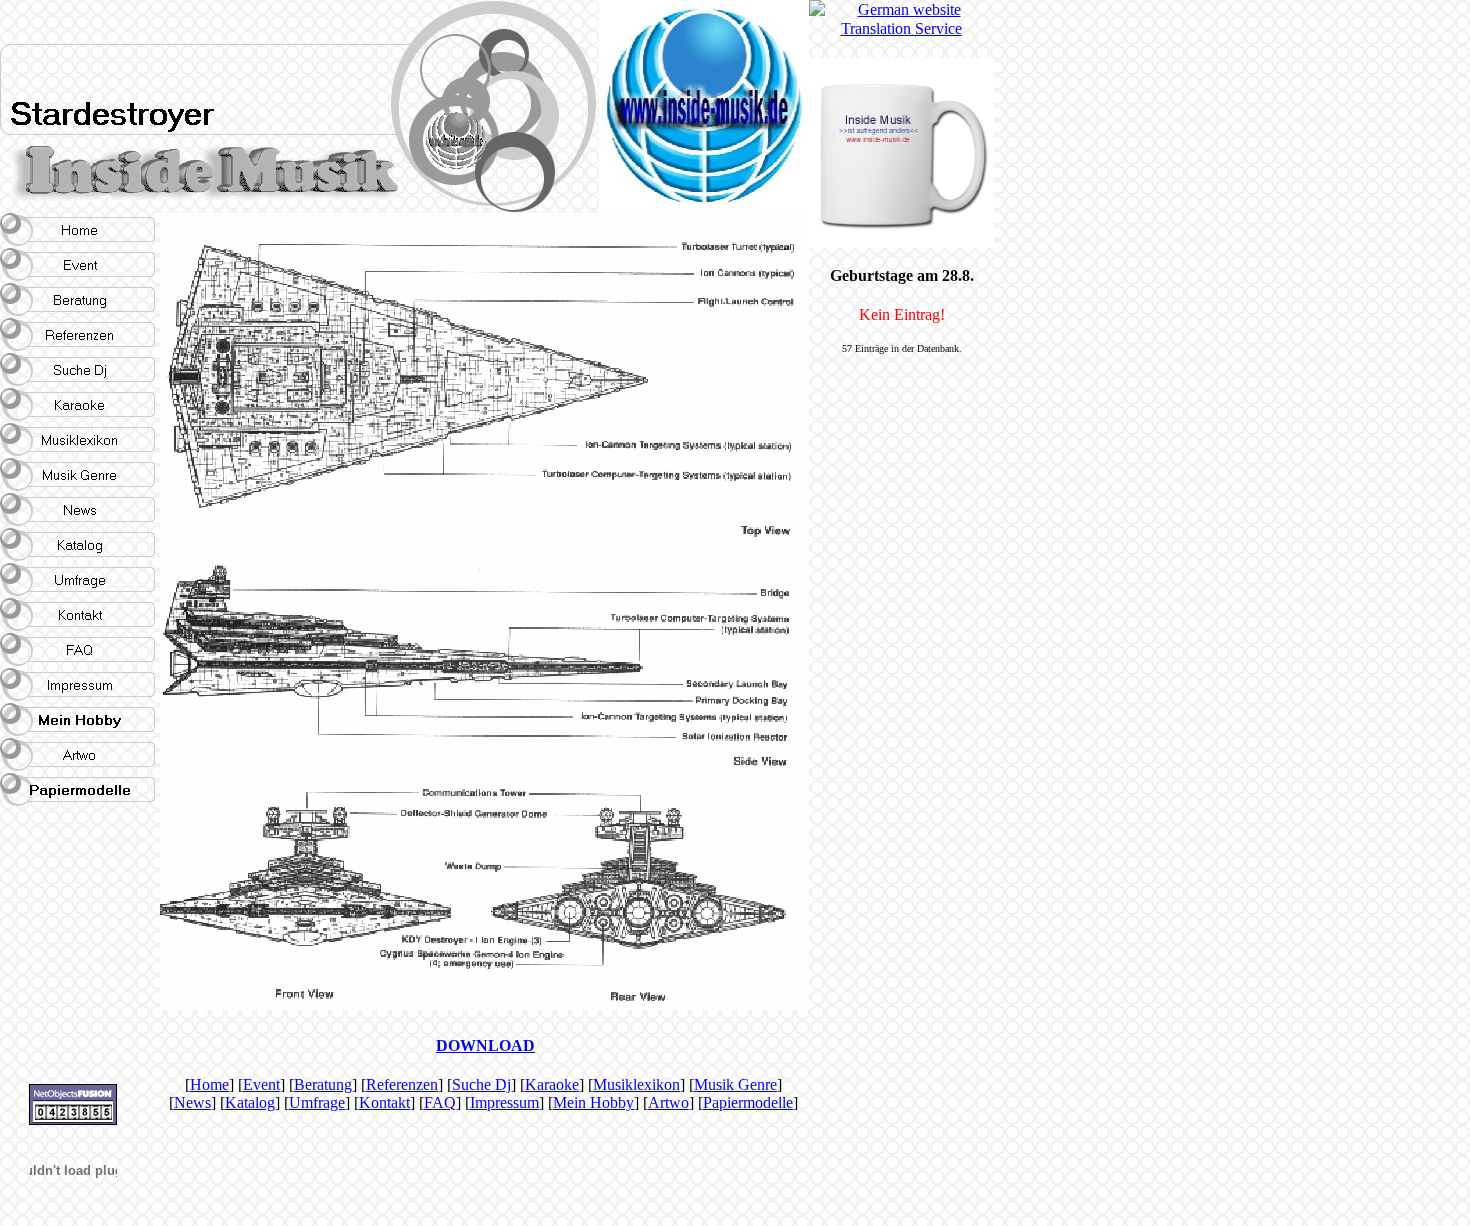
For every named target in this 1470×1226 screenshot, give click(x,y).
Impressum (504, 1102)
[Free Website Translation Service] (901, 28)
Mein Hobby (593, 1102)
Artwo (668, 1102)
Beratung (323, 1084)
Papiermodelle (748, 1102)
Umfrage (317, 1102)
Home (209, 1084)
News (192, 1102)
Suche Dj (481, 1084)
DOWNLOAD (485, 1045)
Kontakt (384, 1102)
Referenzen (402, 1084)
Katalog (250, 1102)
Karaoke (552, 1084)
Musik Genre (735, 1084)
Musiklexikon (636, 1084)
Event (261, 1084)
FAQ (440, 1102)
